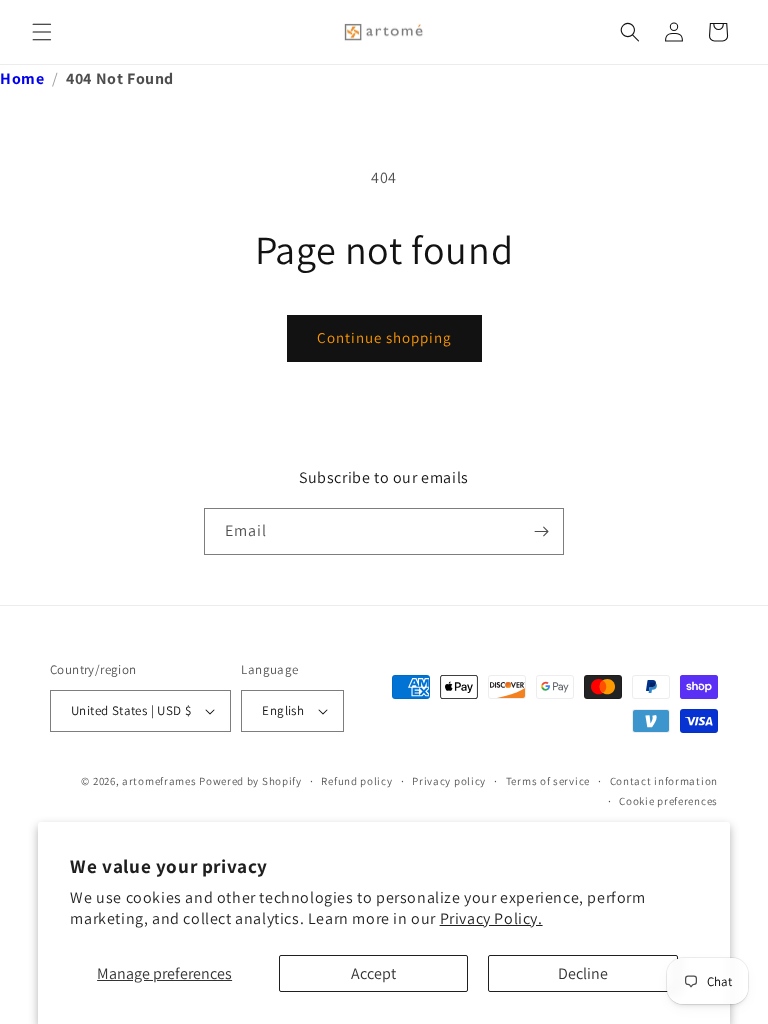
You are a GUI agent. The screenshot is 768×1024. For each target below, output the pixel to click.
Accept (373, 973)
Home (22, 78)
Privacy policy (449, 781)
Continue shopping (384, 337)
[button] (42, 32)
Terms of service (548, 781)
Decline (583, 973)
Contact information (664, 781)
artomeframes (159, 781)
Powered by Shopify (250, 781)
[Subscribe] (541, 531)
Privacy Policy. (491, 918)
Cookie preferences (668, 801)
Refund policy (356, 781)
